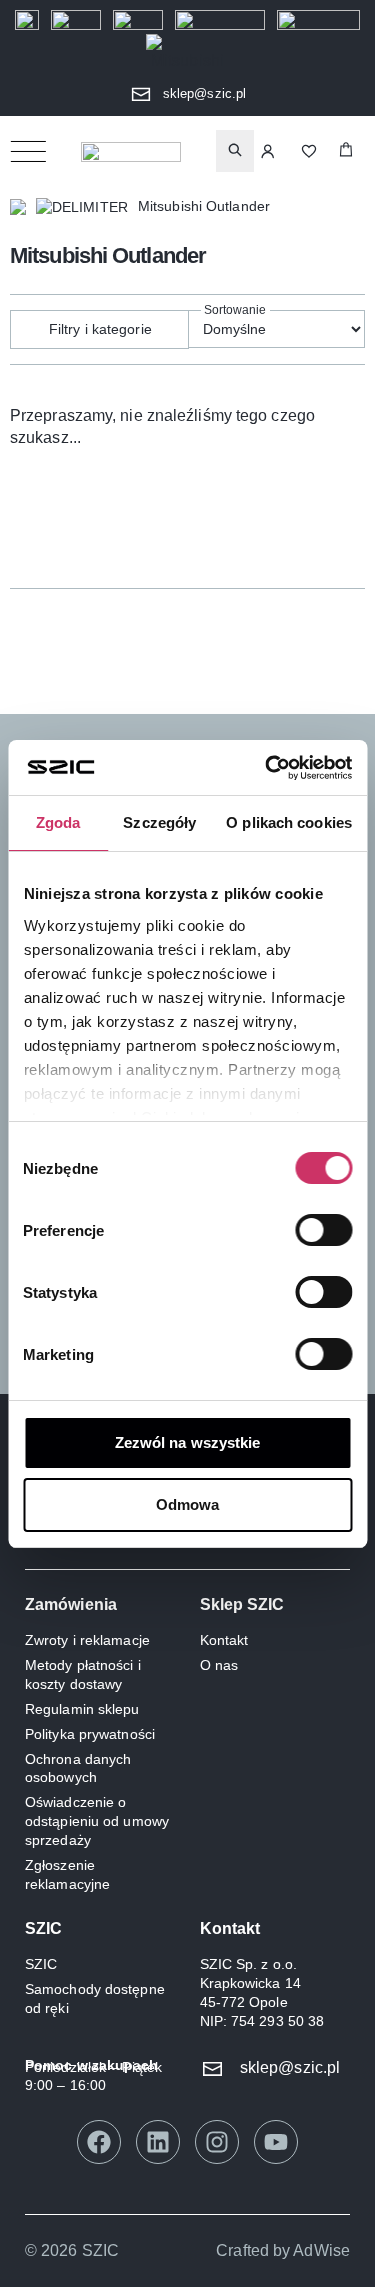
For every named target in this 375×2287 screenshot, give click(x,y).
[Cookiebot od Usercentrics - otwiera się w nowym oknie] (267, 768)
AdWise (321, 2250)
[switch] (323, 1230)
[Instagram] (217, 2142)
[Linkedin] (158, 2142)
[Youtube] (276, 2142)
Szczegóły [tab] (159, 822)
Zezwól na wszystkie (188, 1442)
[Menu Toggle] (28, 151)
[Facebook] (99, 2142)
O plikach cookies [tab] (289, 822)
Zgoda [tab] (58, 822)
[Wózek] (346, 151)
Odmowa (188, 1504)
